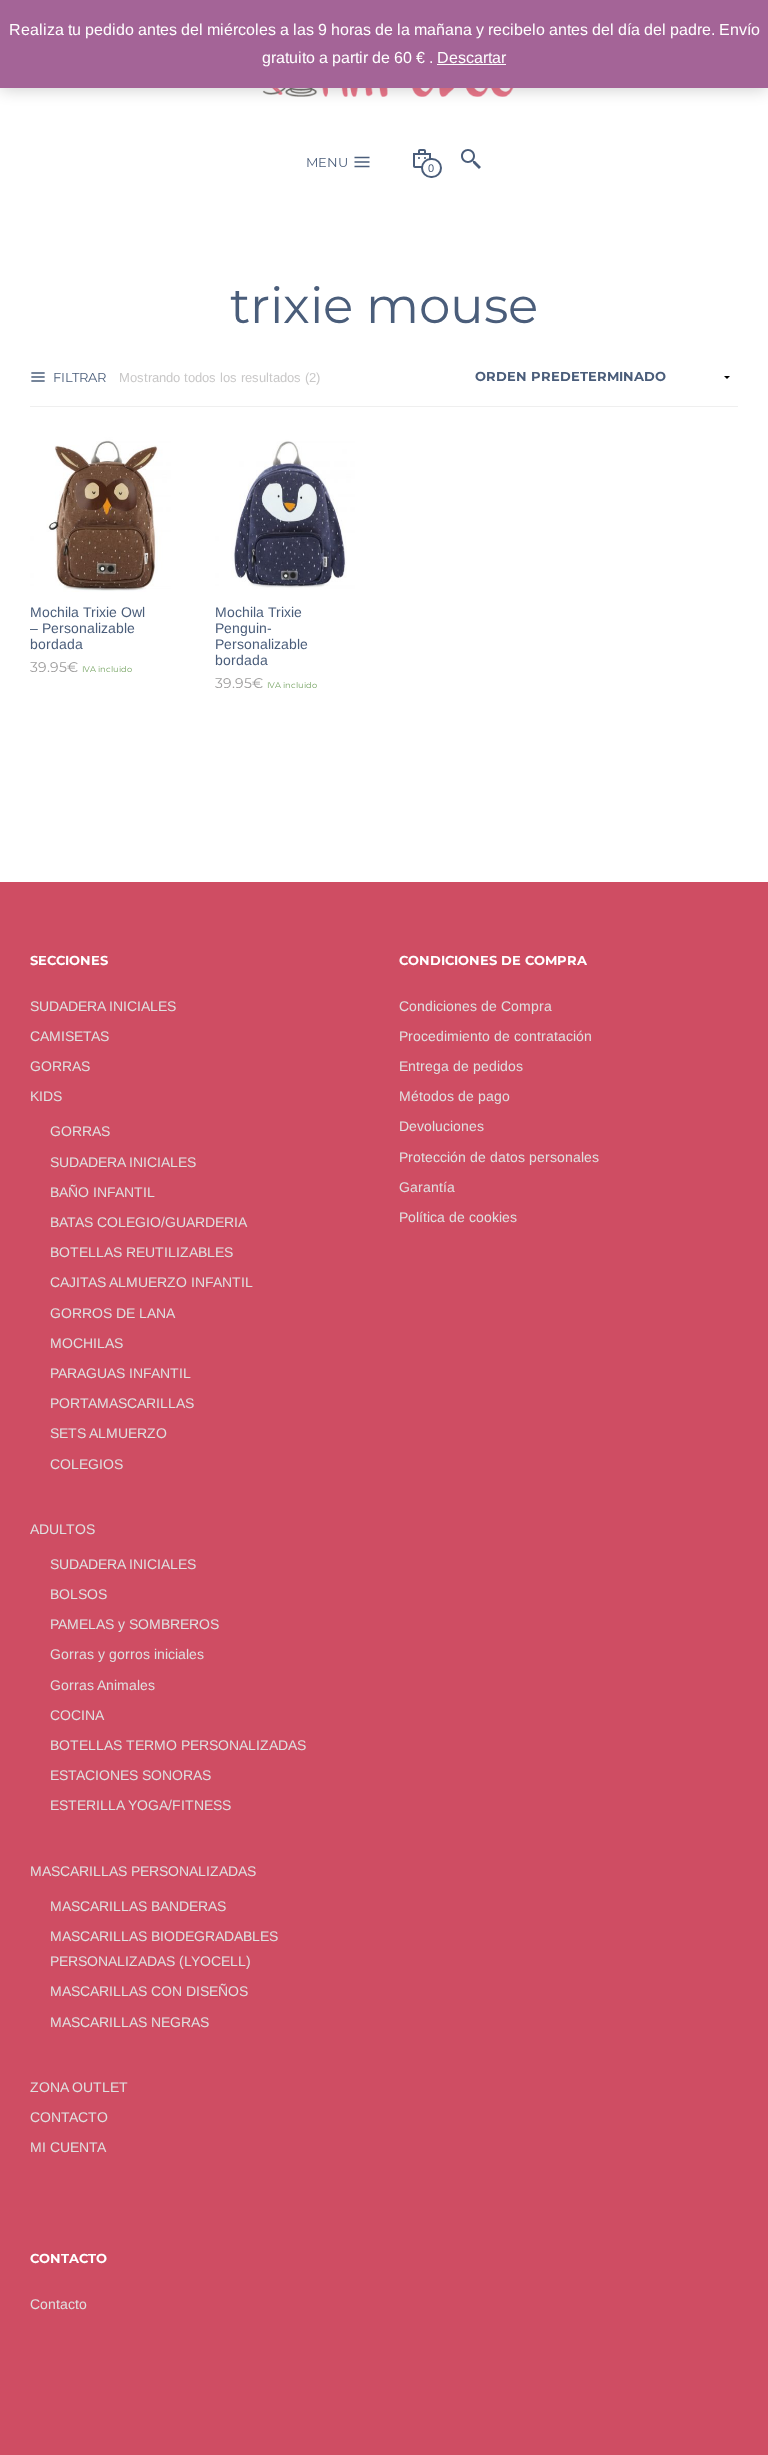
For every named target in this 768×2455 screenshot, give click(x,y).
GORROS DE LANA (112, 1313)
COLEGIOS (86, 1464)
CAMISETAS (69, 1036)
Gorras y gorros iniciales (127, 1654)
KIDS (46, 1096)
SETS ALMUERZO (108, 1433)
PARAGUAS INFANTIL (120, 1373)
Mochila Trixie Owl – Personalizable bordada (87, 628)
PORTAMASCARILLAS (122, 1403)
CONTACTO (69, 2117)
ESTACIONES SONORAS (130, 1775)
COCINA (77, 1715)
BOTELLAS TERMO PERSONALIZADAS (178, 1745)
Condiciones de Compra (475, 1006)
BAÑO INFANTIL (102, 1192)
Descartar (471, 57)
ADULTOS (62, 1529)
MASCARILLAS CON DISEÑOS (149, 1991)
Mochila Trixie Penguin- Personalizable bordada (261, 636)
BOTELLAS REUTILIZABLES (141, 1252)
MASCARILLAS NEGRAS (129, 2022)
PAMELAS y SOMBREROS (134, 1624)
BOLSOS (78, 1594)
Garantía (427, 1187)
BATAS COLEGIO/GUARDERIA (148, 1222)
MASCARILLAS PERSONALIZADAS (143, 1871)
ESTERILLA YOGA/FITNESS (140, 1805)
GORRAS (60, 1066)
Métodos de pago (454, 1096)
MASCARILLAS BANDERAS (138, 1906)
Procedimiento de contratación (495, 1036)
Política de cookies (458, 1217)
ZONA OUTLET (79, 2087)
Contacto (58, 2304)
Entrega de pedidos (461, 1066)
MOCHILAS (86, 1343)
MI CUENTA (68, 2147)
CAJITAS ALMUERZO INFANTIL (151, 1282)
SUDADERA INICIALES (103, 1006)
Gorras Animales (102, 1685)
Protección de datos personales (499, 1157)
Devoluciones (441, 1126)
